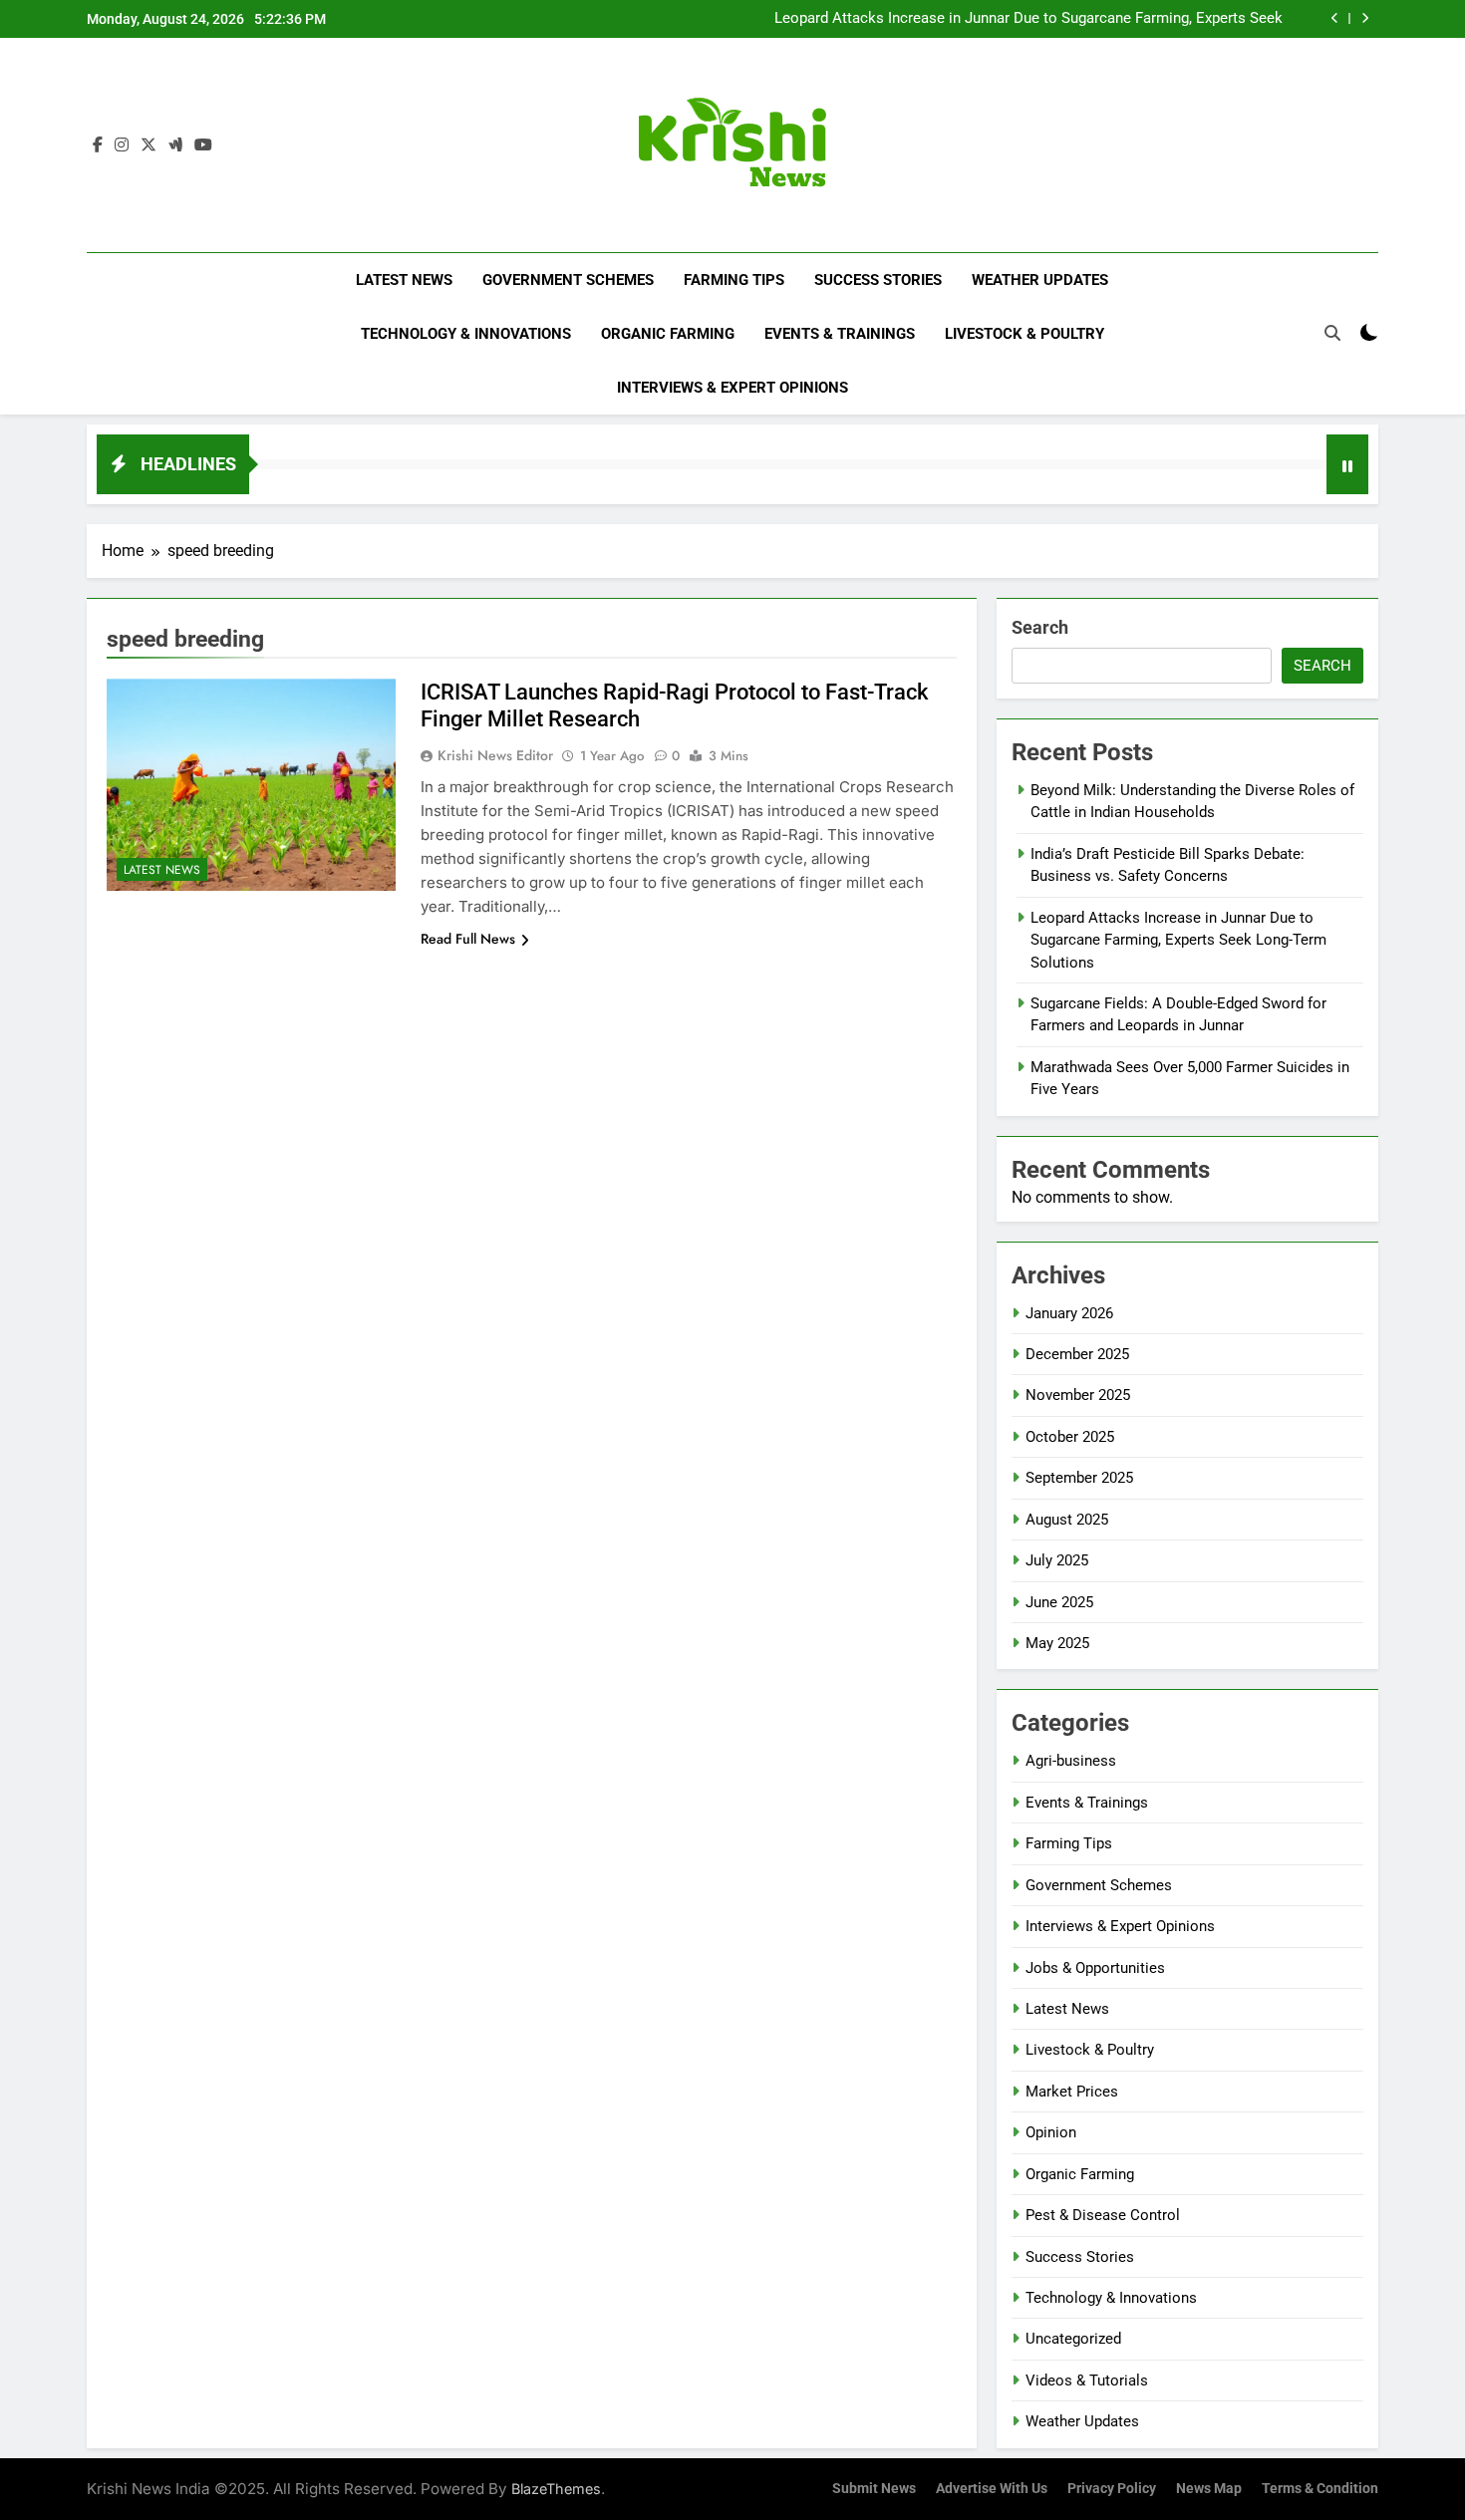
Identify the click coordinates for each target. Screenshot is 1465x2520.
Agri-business (1071, 1761)
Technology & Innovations (466, 334)
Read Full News (468, 939)
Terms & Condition (1320, 2489)
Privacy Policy (1112, 2489)
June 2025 (1059, 1602)
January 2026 (1069, 1313)
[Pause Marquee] (1347, 464)
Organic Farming (668, 334)
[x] (148, 145)
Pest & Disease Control (1103, 2215)
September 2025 (1079, 1478)
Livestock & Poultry (1025, 334)
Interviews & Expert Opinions (732, 388)
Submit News (874, 2489)
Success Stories (878, 280)
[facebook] (98, 145)
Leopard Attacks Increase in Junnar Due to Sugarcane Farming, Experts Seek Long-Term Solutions (1028, 19)
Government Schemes (568, 280)
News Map (1209, 2489)
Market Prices (1072, 2092)
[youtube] (203, 145)
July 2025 (1057, 1560)
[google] (175, 145)
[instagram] (122, 145)
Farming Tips (734, 280)
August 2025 (1067, 1520)
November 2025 (1078, 1395)
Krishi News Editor (495, 755)
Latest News (404, 280)
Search (1040, 627)
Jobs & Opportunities (1095, 1968)
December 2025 (1077, 1354)
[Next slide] (1365, 18)
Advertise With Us (992, 2489)
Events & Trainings (840, 334)
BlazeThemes (556, 2489)
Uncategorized (1073, 2339)
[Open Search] (1332, 333)
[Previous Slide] (1335, 18)
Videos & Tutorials (1087, 2380)
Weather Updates (1040, 280)
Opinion (1051, 2132)
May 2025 (1057, 1643)
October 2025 (1070, 1437)
